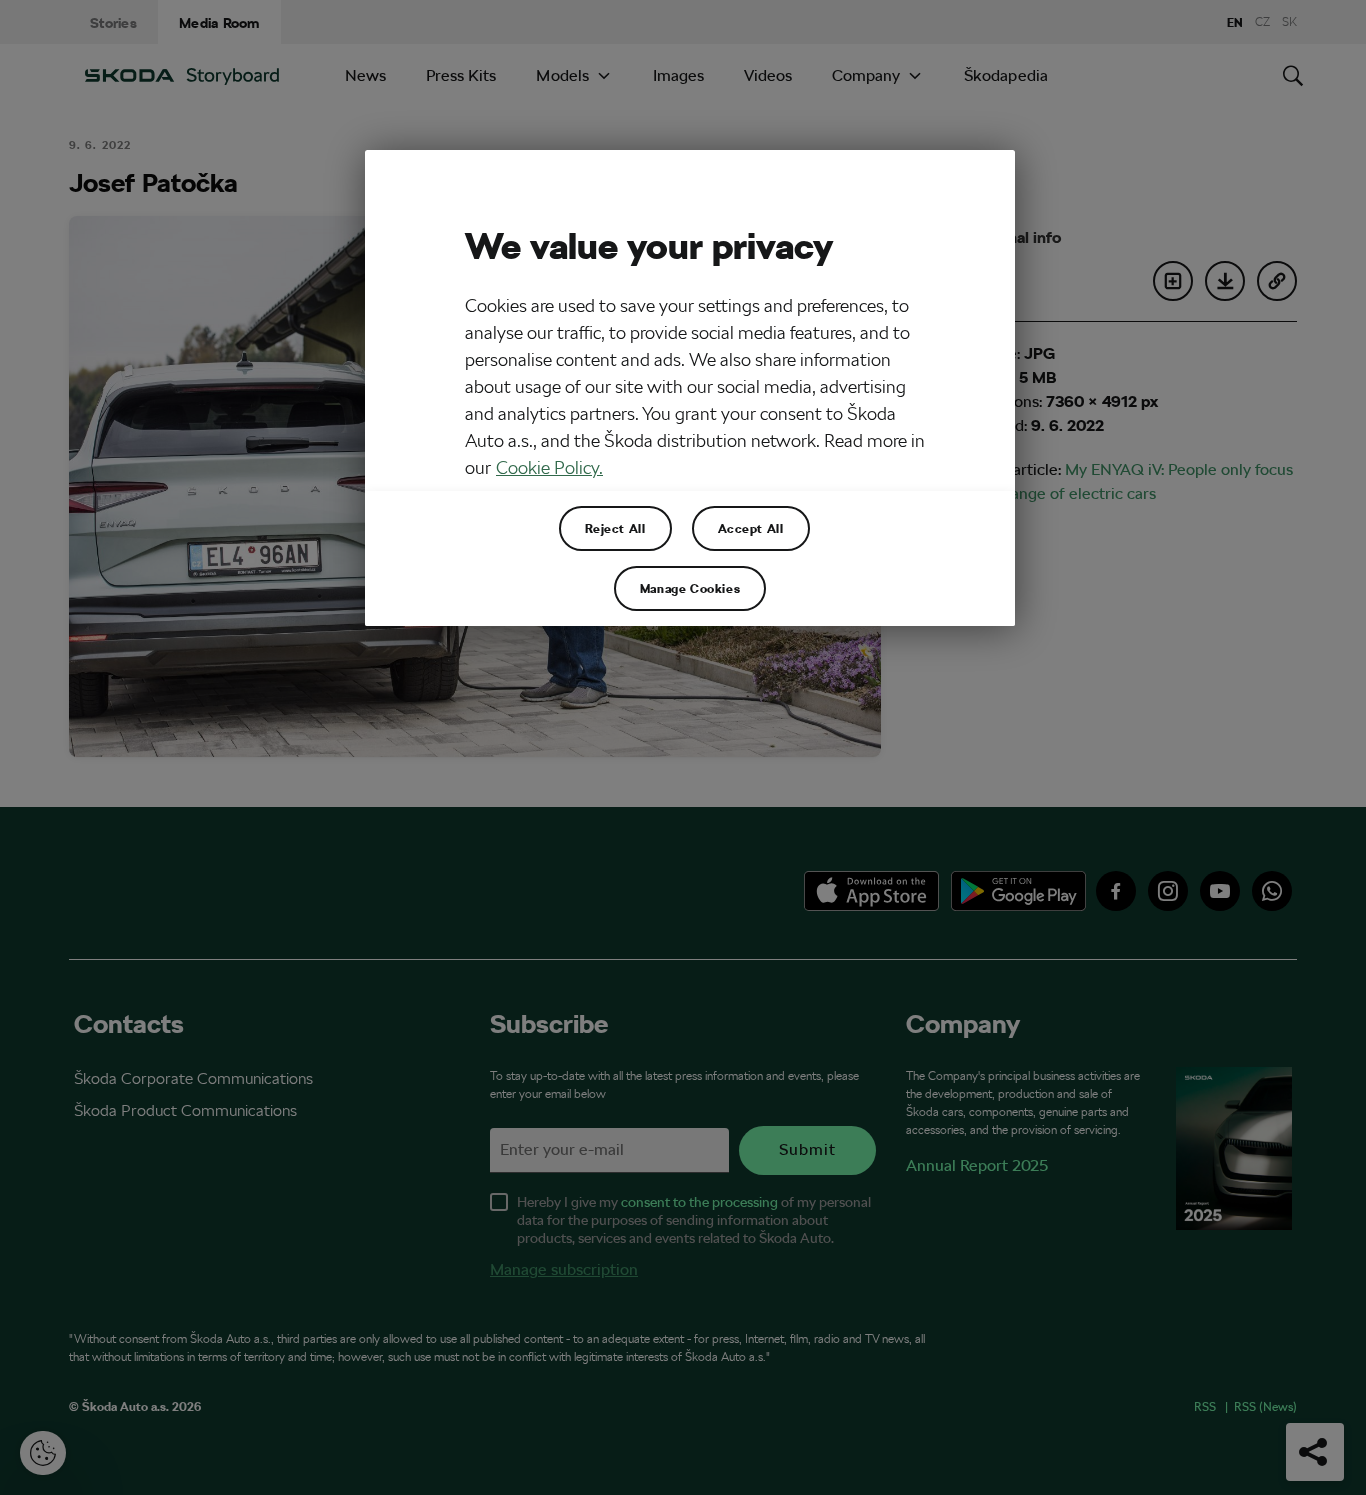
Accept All (751, 528)
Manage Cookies (690, 588)
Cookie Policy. (549, 467)
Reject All (615, 528)
